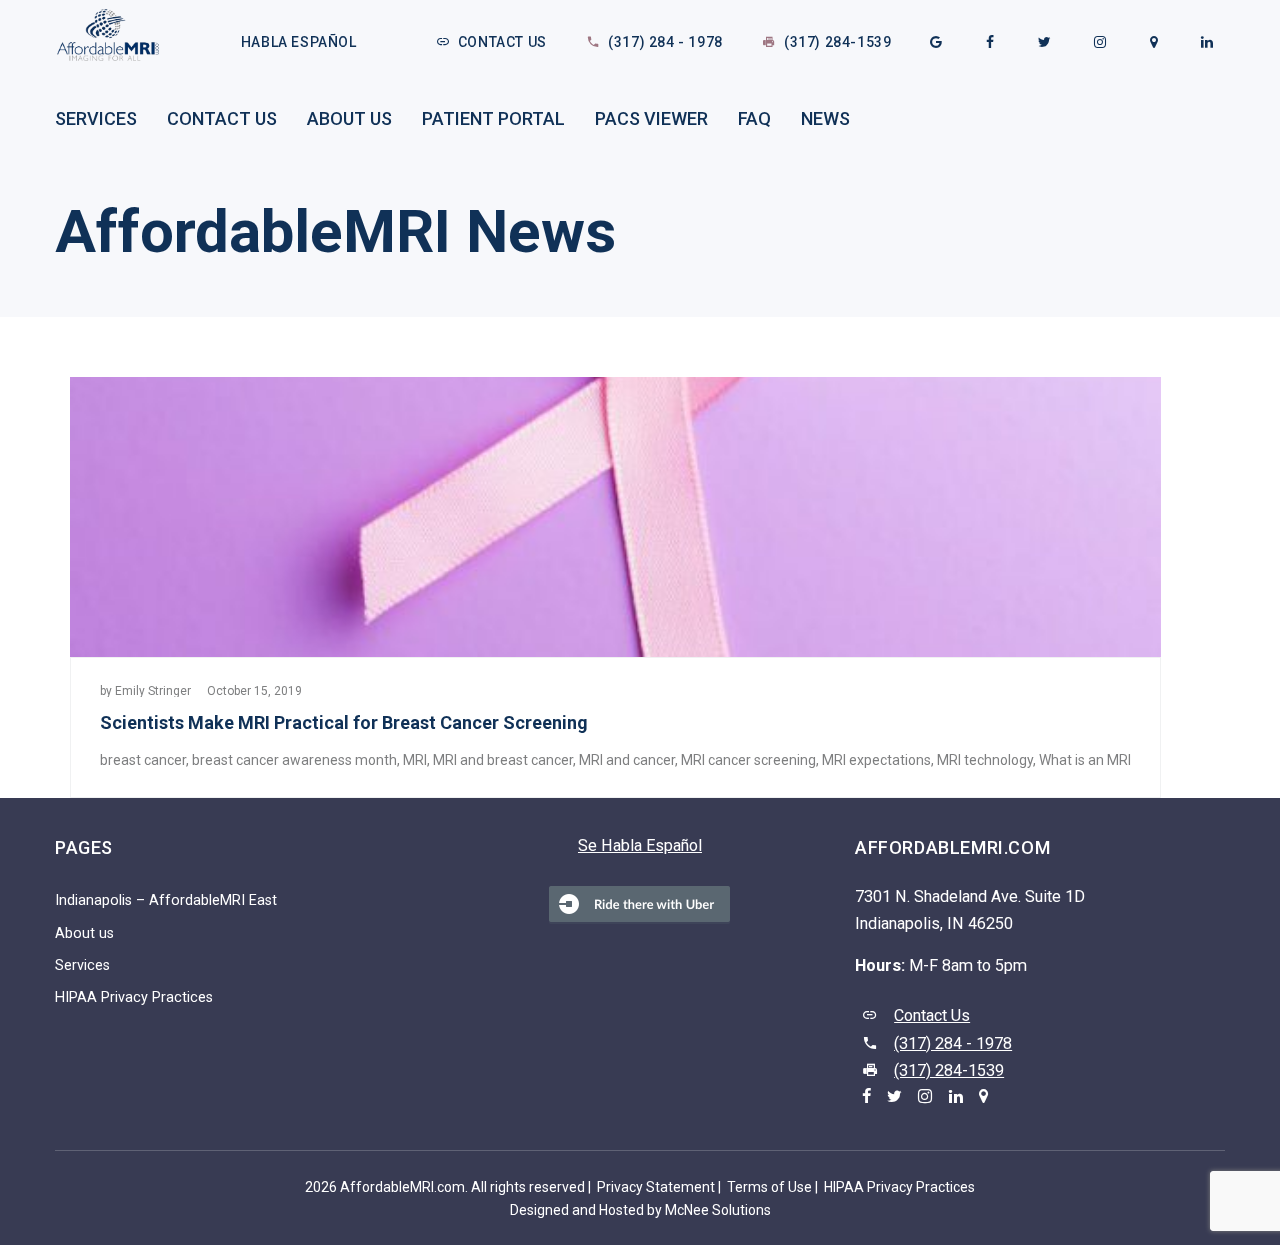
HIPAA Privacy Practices (134, 997)
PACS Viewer (651, 118)
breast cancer (143, 760)
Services (96, 118)
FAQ (754, 118)
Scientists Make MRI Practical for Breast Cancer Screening (344, 722)
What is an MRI (1085, 760)
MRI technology (985, 760)
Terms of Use (769, 1187)
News (825, 118)
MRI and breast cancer (503, 760)
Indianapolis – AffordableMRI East (166, 900)
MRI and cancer (627, 760)
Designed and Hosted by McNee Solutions (640, 1210)
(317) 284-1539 (837, 42)
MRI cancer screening (748, 760)
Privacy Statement (656, 1187)
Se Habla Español (640, 845)
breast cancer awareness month (294, 760)
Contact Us (502, 42)
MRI (415, 760)
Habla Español (299, 42)
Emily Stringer (153, 691)
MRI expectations (876, 760)
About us (349, 118)
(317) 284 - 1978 (665, 42)
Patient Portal (493, 118)
